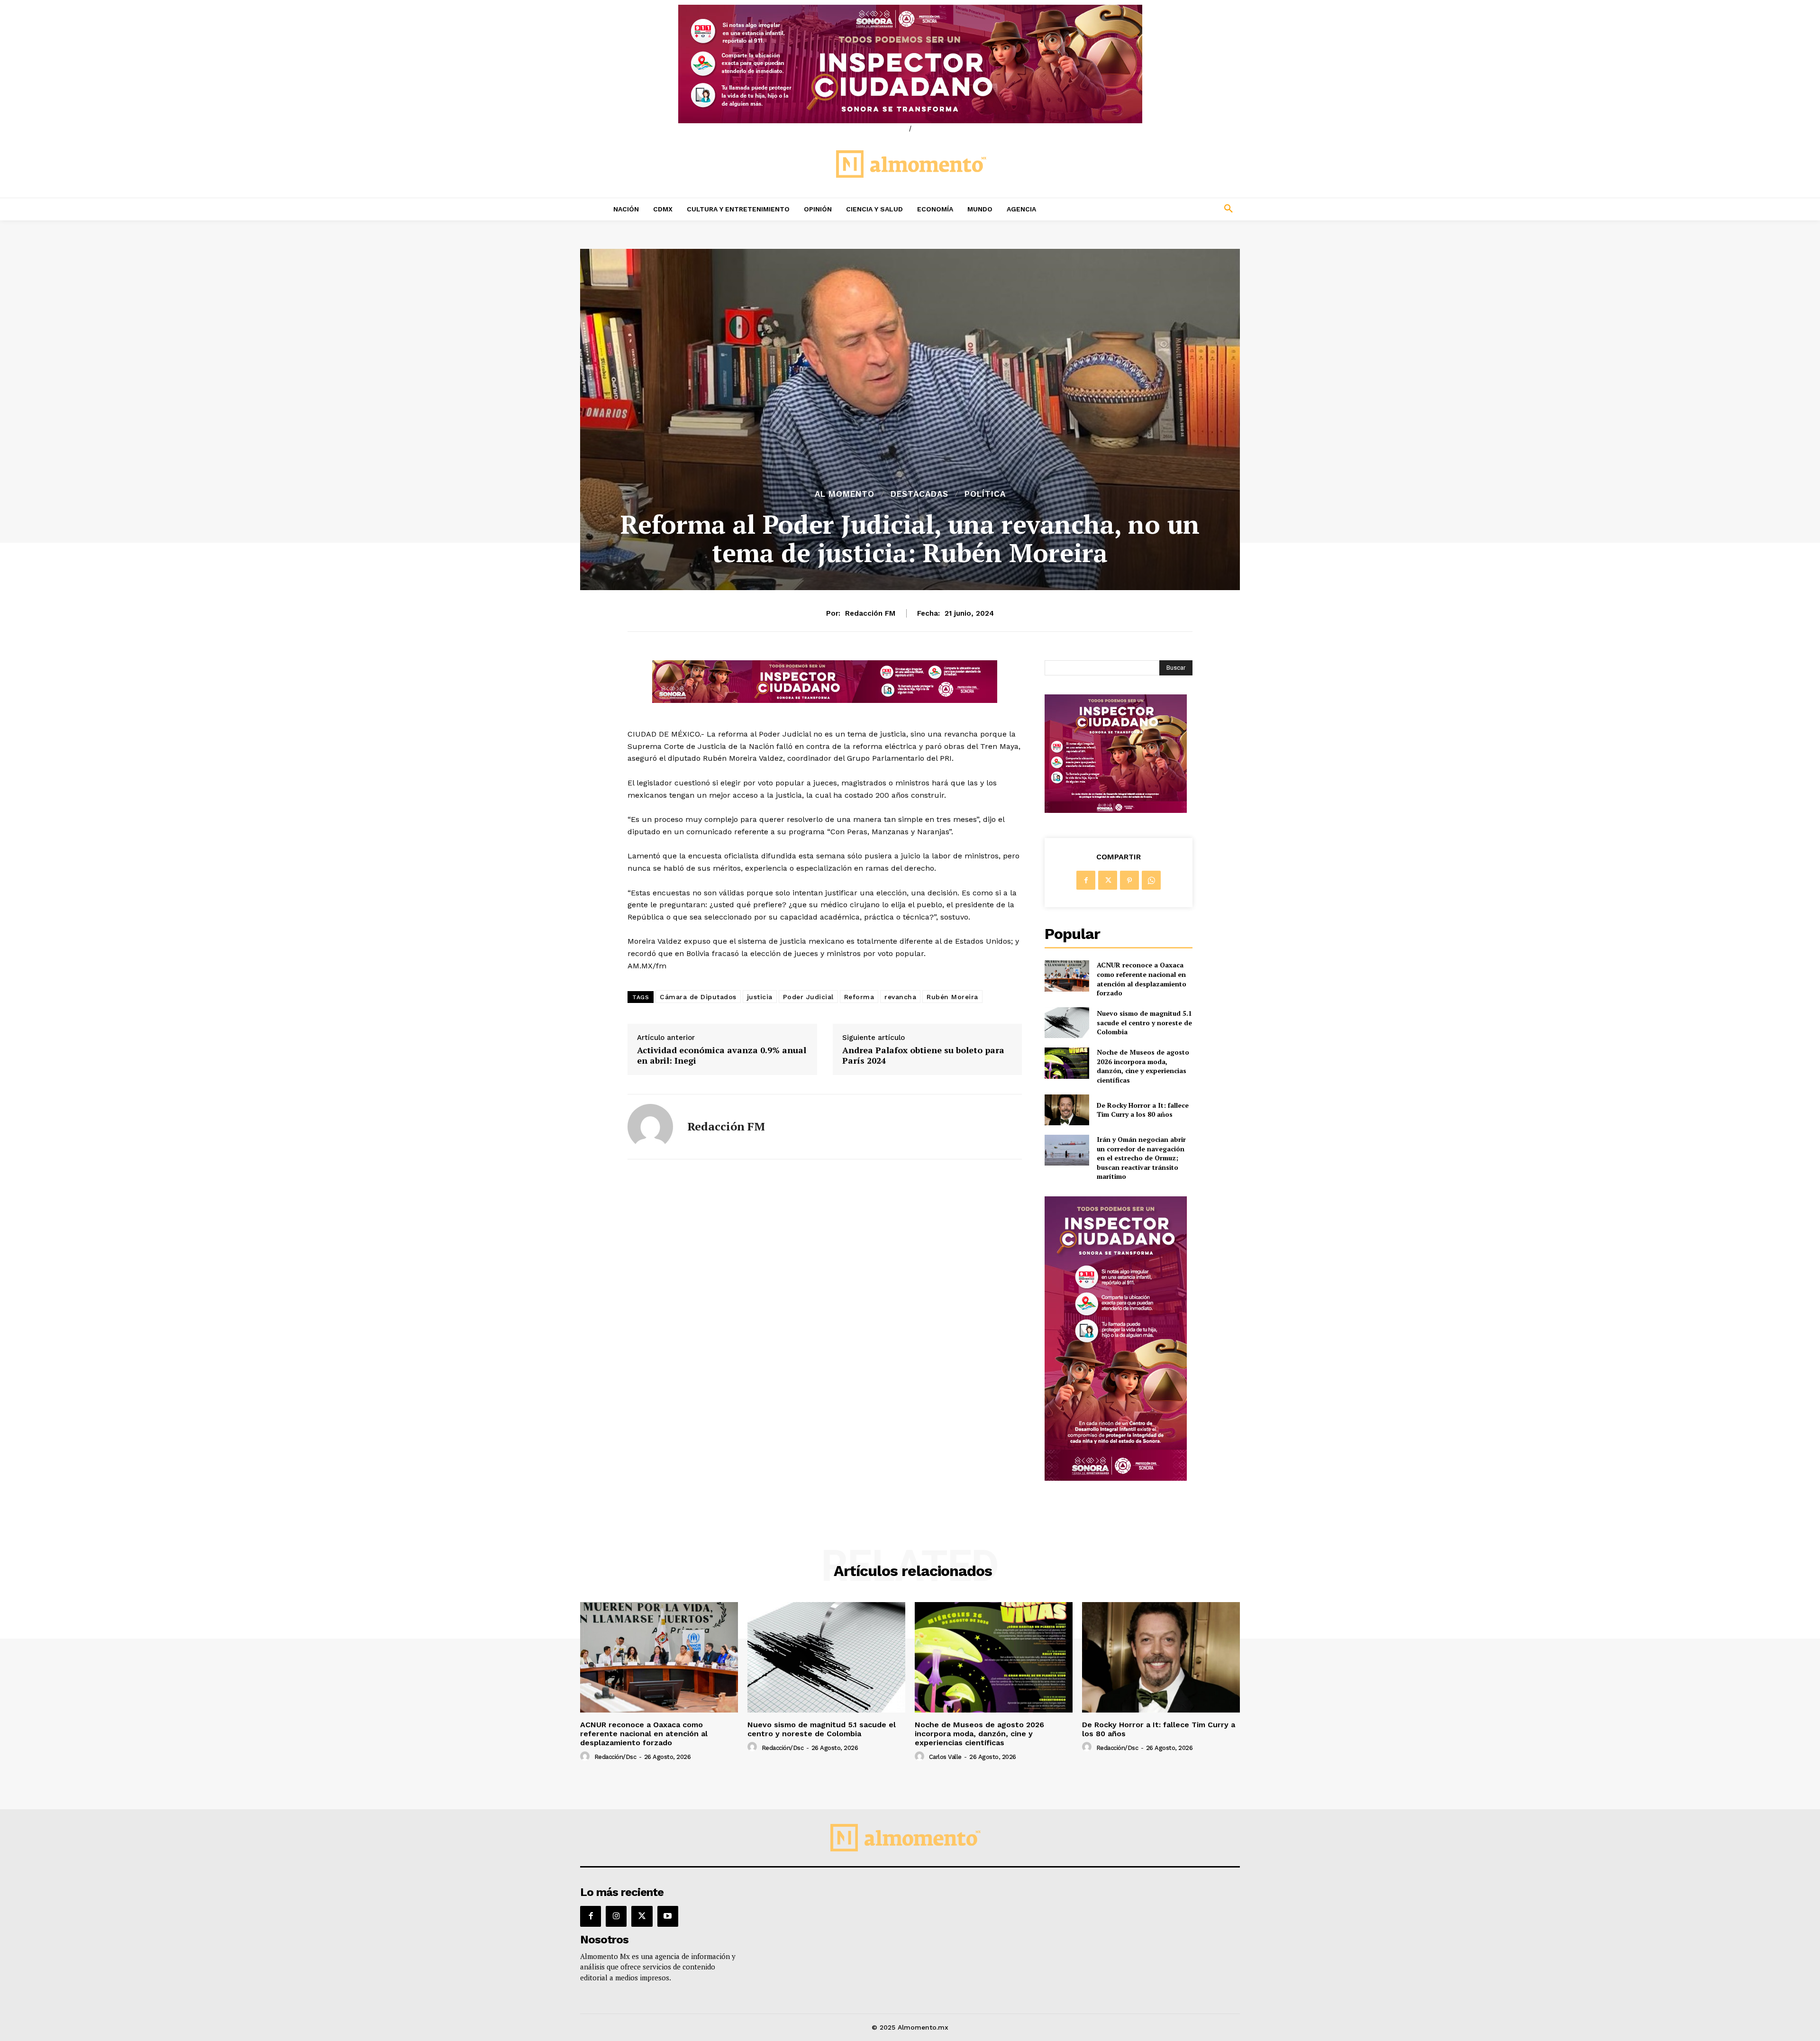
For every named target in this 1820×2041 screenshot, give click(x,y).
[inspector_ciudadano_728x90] (825, 700)
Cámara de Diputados (698, 997)
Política (985, 494)
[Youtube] (668, 1916)
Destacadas (919, 494)
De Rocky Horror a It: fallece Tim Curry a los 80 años (1143, 1110)
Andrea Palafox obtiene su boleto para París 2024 (923, 1055)
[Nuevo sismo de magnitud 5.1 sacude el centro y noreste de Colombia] (1067, 1023)
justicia (760, 997)
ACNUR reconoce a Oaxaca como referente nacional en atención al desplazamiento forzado (1142, 979)
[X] (1108, 880)
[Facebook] (1086, 880)
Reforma (859, 997)
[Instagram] (616, 1916)
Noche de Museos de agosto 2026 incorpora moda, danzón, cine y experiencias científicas (1143, 1066)
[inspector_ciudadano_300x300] (1116, 810)
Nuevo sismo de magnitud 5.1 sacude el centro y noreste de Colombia (1144, 1022)
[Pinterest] (1129, 880)
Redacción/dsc (615, 1757)
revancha (900, 997)
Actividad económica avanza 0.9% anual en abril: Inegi (722, 1055)
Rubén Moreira (952, 997)
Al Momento (845, 494)
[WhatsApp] (1151, 880)
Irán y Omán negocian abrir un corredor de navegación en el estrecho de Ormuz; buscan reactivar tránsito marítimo (1141, 1158)
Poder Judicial (808, 997)
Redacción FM (870, 613)
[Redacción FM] (650, 1127)
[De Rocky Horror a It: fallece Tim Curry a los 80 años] (1067, 1110)
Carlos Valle (945, 1757)
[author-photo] (586, 1757)
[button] (1166, 209)
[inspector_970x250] (910, 64)
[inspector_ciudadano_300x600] (1116, 1478)
